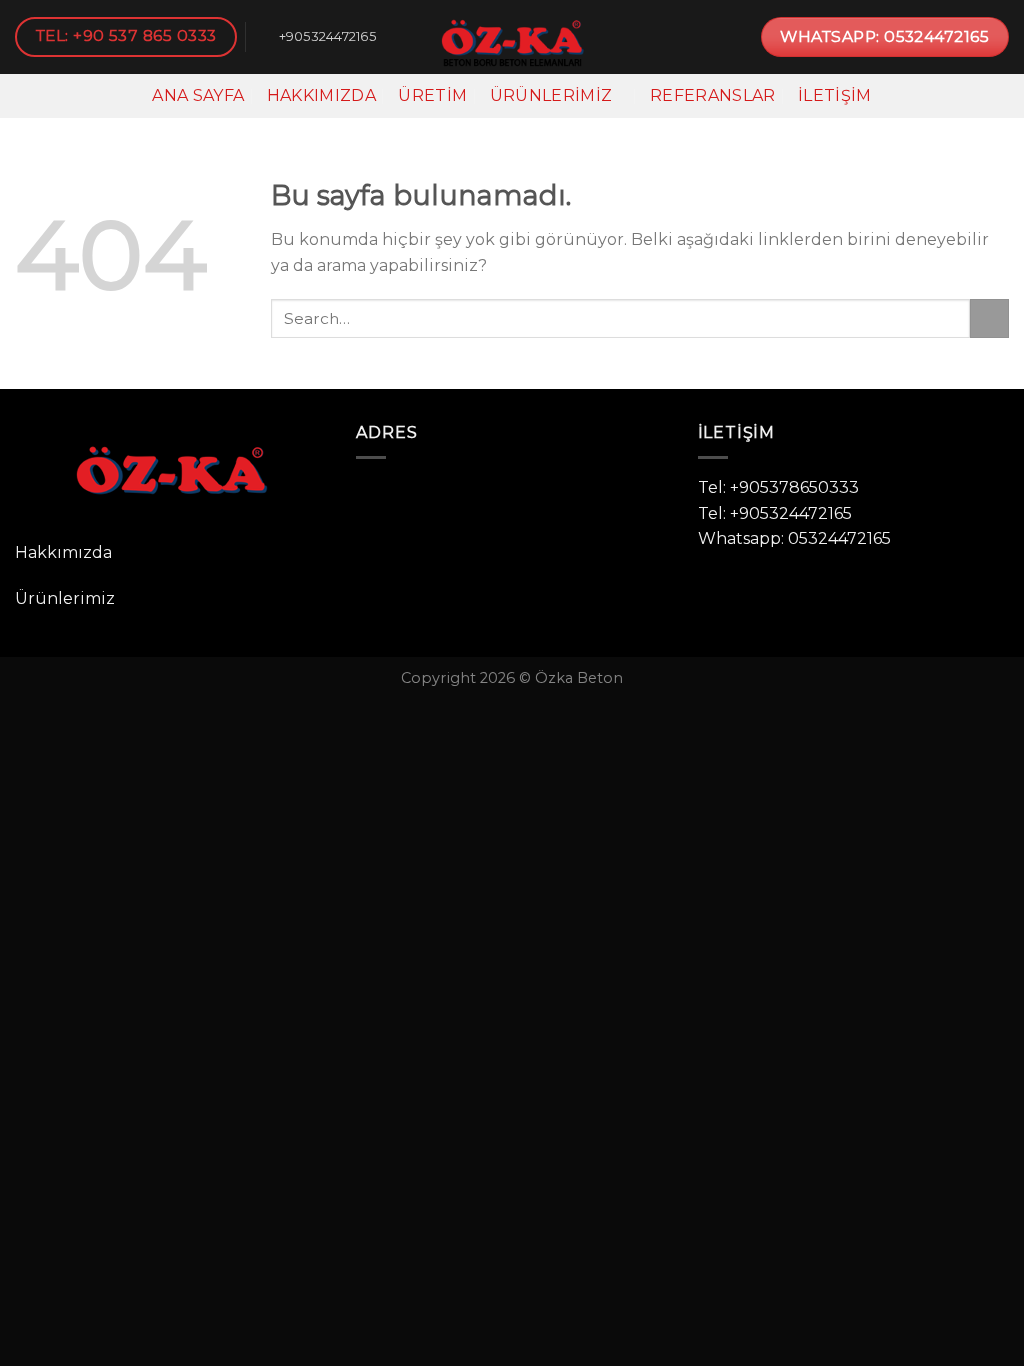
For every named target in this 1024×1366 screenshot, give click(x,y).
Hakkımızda (321, 95)
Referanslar (713, 95)
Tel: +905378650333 (778, 487)
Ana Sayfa (198, 95)
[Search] (999, 95)
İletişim (835, 95)
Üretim (432, 95)
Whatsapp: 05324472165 (794, 538)
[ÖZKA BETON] (512, 37)
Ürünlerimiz (551, 95)
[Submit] (989, 318)
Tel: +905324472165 (775, 513)
